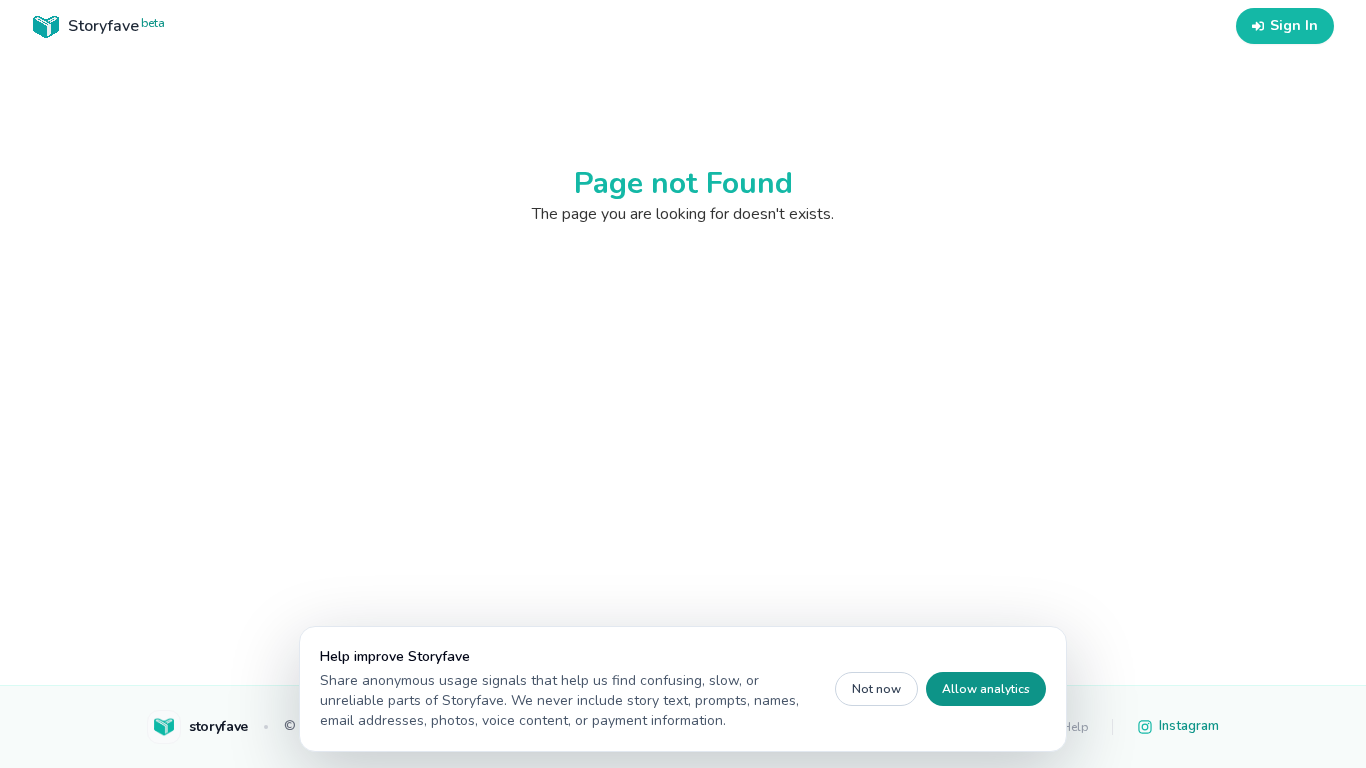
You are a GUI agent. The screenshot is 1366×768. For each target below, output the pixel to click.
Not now (876, 689)
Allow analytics (986, 689)
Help (1075, 727)
